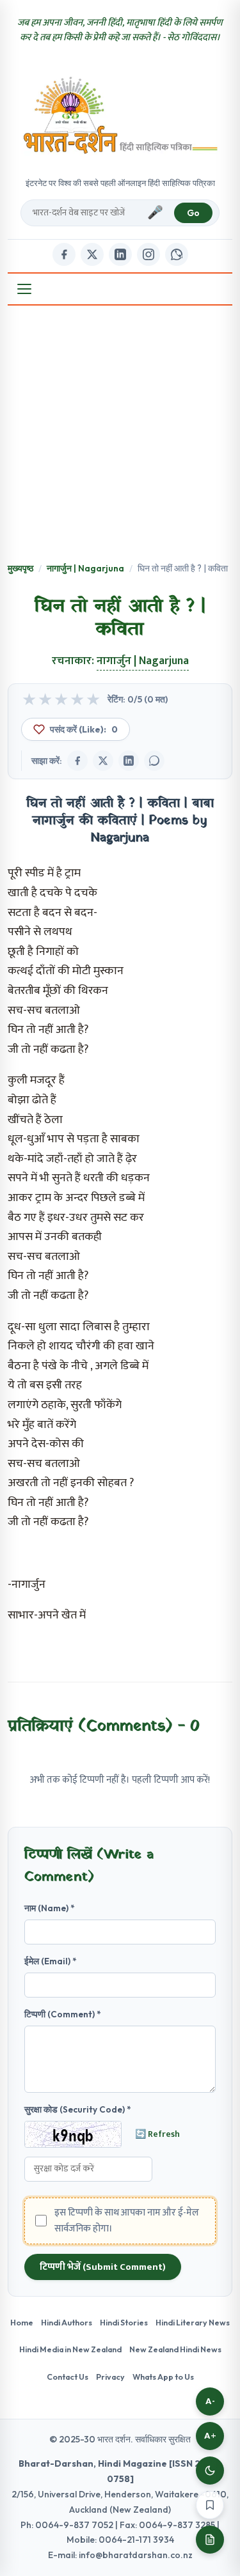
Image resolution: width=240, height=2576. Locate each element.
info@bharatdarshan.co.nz (136, 2555)
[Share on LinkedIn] (129, 761)
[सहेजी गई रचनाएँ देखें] (210, 2540)
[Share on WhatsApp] (154, 761)
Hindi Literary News (193, 2322)
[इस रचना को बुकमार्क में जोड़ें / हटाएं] (210, 2505)
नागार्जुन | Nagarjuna (85, 568)
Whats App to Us (163, 2377)
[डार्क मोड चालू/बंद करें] (210, 2471)
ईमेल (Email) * (51, 1961)
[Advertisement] (120, 435)
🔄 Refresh (157, 2134)
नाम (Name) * (50, 1908)
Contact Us (68, 2377)
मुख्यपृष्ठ (20, 568)
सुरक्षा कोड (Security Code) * (78, 2109)
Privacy (110, 2377)
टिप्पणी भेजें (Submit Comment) (103, 2267)
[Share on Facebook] (77, 761)
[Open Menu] (24, 289)
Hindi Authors (67, 2322)
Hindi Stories (124, 2322)
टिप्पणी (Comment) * (63, 2014)
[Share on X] (103, 761)
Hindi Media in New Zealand (70, 2349)
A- (210, 2401)
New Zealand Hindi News (175, 2349)
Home (22, 2322)
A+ (210, 2436)
